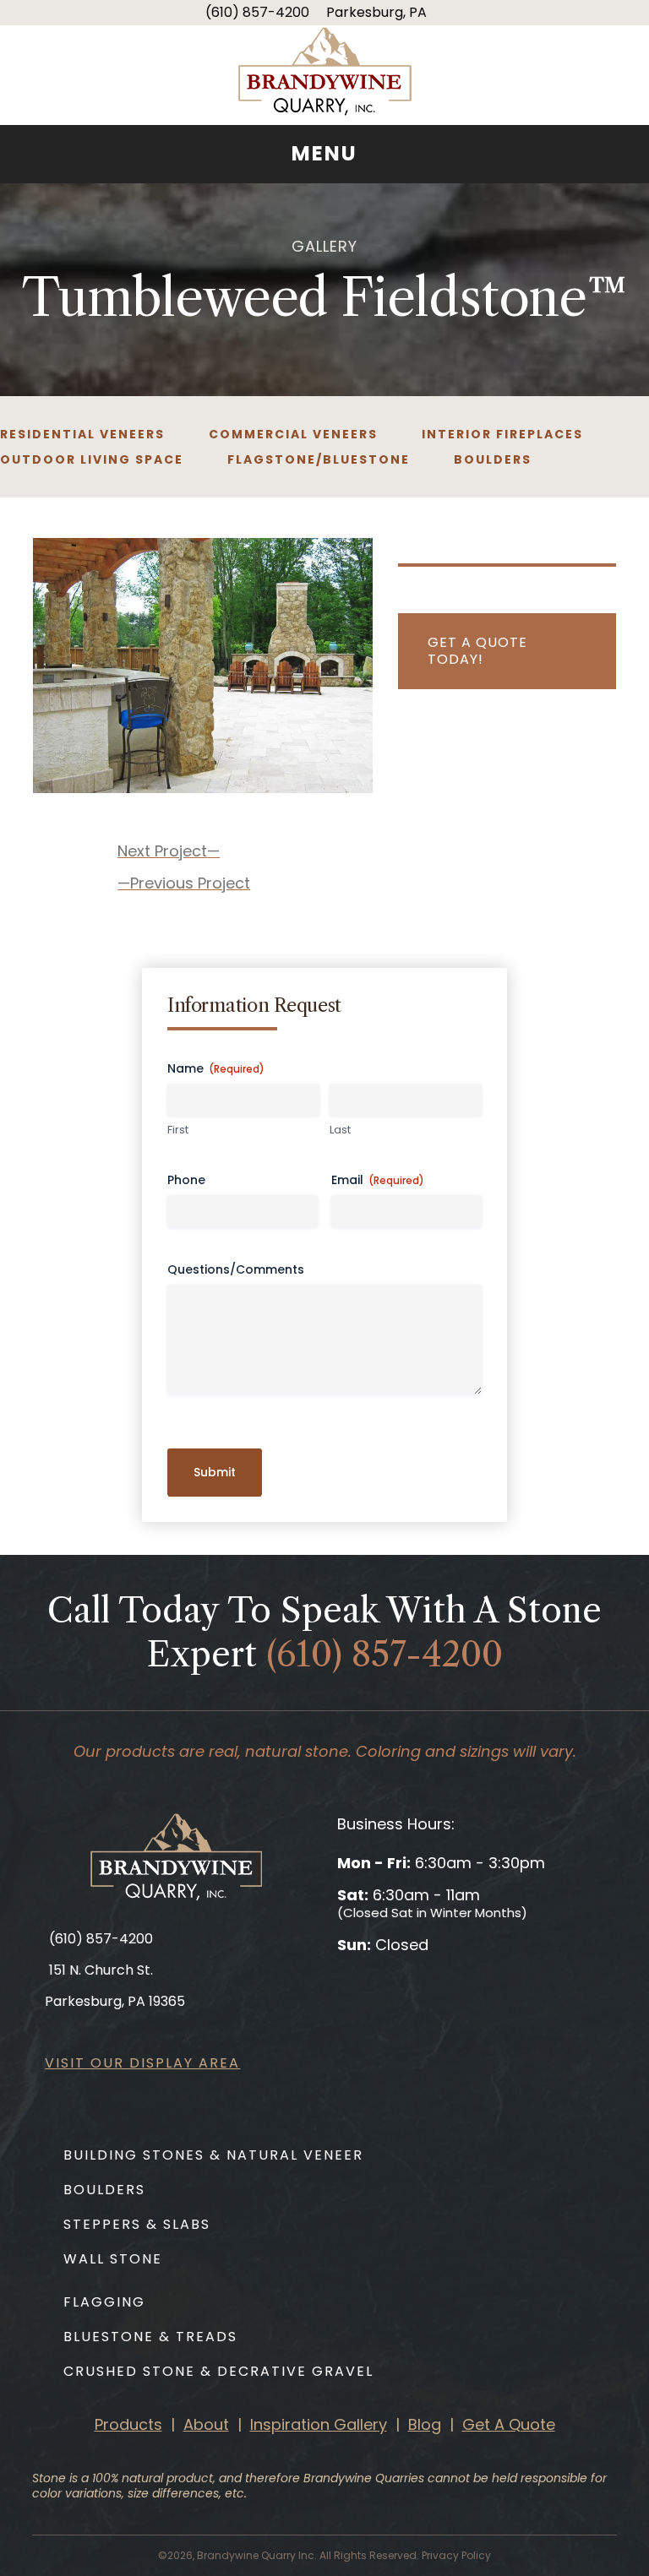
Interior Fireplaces (502, 434)
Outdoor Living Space (92, 459)
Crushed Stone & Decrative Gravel (218, 2371)
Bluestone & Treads (150, 2337)
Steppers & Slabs (137, 2224)
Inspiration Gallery (319, 2424)
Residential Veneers (82, 434)
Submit (215, 1472)
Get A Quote (509, 2424)
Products (128, 2424)
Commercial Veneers (293, 434)
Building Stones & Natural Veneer (213, 2155)
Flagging (104, 2302)
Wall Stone (113, 2259)
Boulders (493, 459)
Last (340, 1130)
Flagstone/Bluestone (319, 459)
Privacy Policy (456, 2555)
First (178, 1130)
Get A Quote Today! (477, 651)
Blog (425, 2424)
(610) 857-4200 (257, 12)
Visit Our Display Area (142, 2063)
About (206, 2424)
